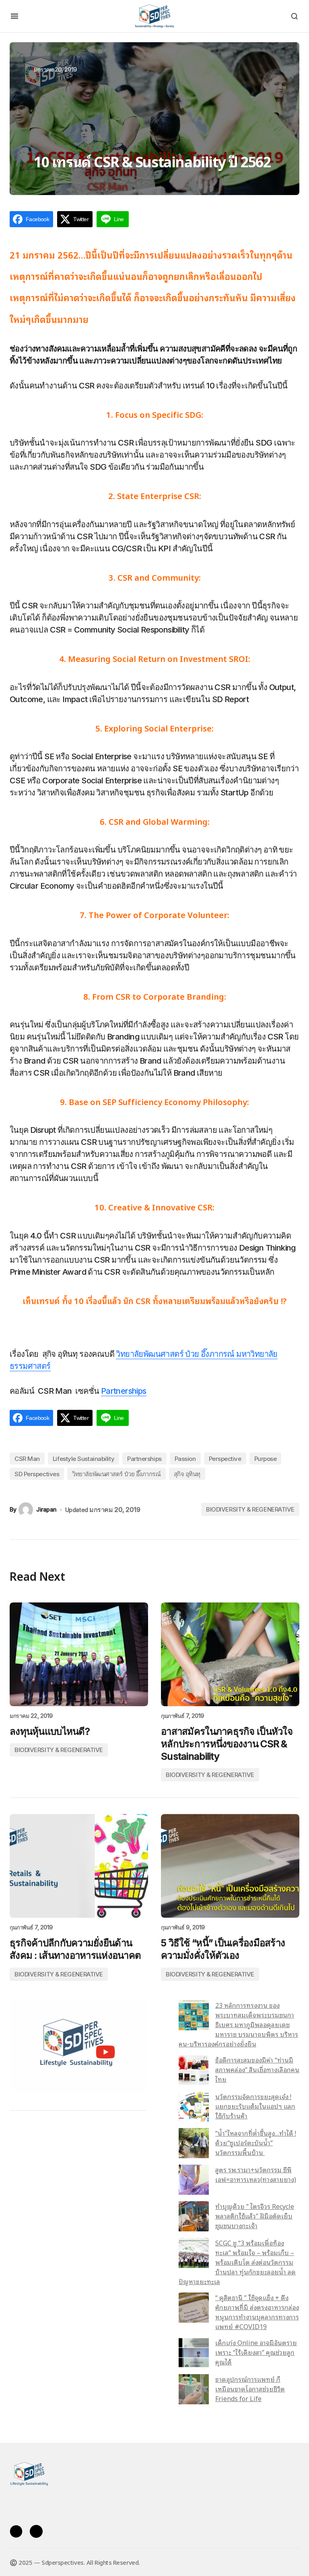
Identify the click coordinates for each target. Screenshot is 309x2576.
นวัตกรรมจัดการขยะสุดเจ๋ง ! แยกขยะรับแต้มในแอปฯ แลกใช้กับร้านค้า (255, 2106)
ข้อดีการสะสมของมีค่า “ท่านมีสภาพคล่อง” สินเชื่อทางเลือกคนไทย (257, 2069)
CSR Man (27, 1459)
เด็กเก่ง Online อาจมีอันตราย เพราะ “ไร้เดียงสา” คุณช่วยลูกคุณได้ (256, 2352)
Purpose (266, 1459)
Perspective (225, 1459)
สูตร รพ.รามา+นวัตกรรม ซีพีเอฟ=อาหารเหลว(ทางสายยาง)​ (256, 2174)
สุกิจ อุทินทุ (187, 1474)
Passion (185, 1459)
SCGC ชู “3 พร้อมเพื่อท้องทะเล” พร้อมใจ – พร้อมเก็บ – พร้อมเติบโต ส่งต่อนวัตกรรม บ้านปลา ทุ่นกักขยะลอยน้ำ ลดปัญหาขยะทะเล (237, 2262)
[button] (14, 16)
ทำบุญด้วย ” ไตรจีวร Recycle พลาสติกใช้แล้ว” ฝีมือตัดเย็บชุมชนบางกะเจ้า (255, 2216)
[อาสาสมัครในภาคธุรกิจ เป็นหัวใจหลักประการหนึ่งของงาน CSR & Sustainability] (230, 1654)
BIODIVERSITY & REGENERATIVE (250, 1509)
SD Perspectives (37, 1474)
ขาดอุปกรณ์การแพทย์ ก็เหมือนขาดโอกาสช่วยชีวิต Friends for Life (250, 2389)
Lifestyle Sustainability (83, 1459)
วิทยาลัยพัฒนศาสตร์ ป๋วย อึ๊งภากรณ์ (116, 1474)
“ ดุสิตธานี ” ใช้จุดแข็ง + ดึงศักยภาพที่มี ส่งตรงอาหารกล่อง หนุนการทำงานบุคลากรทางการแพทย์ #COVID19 (257, 2312)
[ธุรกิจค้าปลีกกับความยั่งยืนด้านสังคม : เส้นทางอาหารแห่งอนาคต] (79, 1866)
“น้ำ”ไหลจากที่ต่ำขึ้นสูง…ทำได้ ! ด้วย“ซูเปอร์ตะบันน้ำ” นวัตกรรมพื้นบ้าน (256, 2143)
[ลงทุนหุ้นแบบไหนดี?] (79, 1654)
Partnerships (124, 1391)
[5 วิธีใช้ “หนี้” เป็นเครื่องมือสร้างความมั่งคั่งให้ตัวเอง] (230, 1866)
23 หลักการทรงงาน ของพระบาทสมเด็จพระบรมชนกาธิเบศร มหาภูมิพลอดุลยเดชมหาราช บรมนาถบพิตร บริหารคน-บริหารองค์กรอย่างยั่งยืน (238, 2024)
